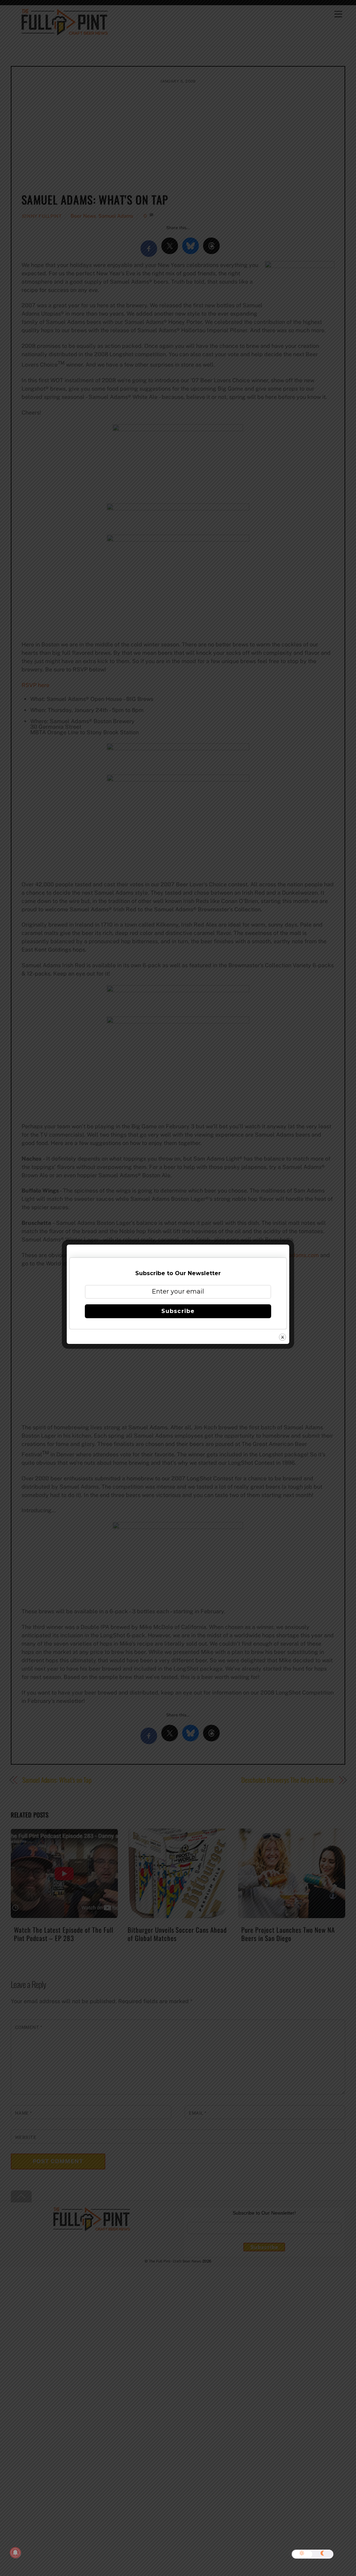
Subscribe (178, 1311)
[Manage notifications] (15, 2553)
